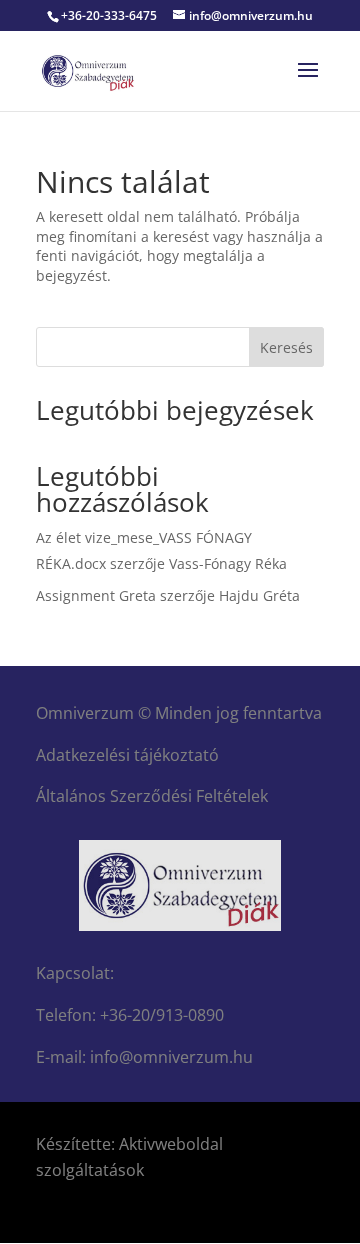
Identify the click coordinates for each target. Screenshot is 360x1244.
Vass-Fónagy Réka (228, 563)
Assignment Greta (96, 595)
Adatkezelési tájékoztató (127, 755)
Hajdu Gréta (259, 595)
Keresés (286, 347)
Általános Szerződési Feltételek (152, 796)
